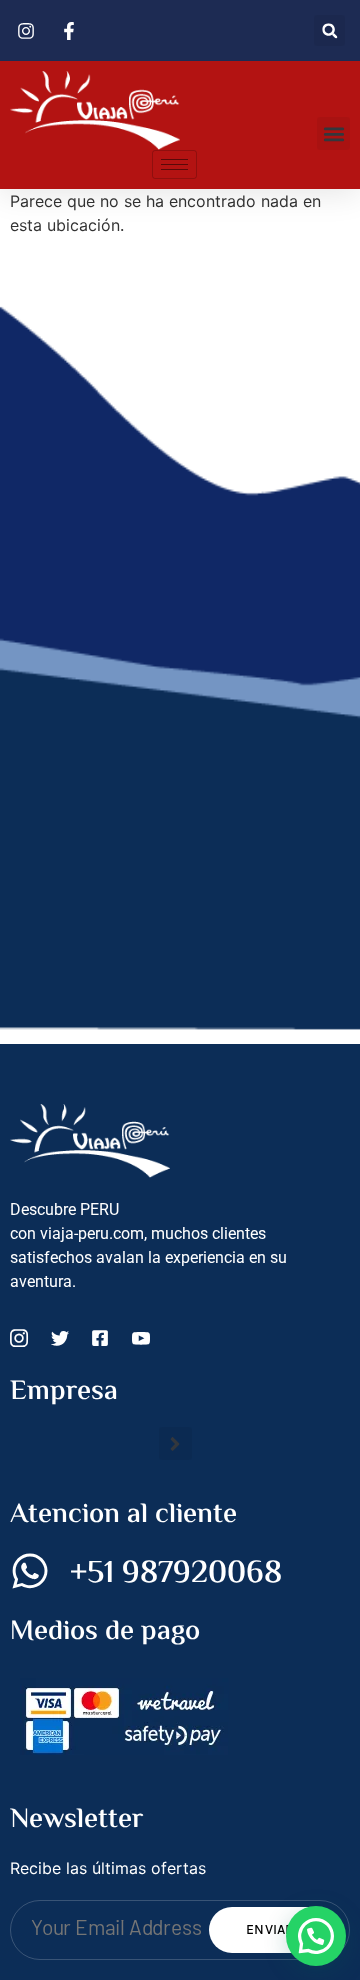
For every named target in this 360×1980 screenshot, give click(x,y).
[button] (329, 30)
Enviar (270, 1929)
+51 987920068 (176, 1574)
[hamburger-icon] (174, 164)
